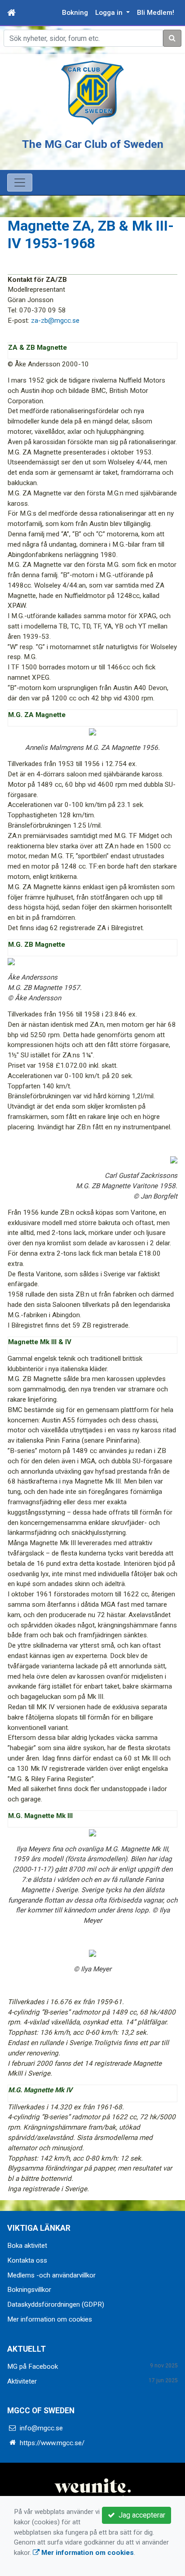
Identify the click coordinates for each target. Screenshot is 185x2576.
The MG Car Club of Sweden (93, 144)
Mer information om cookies (50, 2319)
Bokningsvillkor (29, 2290)
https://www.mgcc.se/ (52, 2443)
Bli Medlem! (156, 13)
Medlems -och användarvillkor (51, 2275)
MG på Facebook (33, 2367)
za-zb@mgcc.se (55, 321)
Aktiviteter (22, 2381)
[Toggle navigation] (20, 183)
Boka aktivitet (27, 2246)
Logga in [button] (110, 13)
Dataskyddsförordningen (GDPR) (56, 2304)
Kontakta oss (27, 2260)
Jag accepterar (140, 2515)
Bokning (75, 13)
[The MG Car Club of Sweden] (92, 93)
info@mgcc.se (41, 2428)
